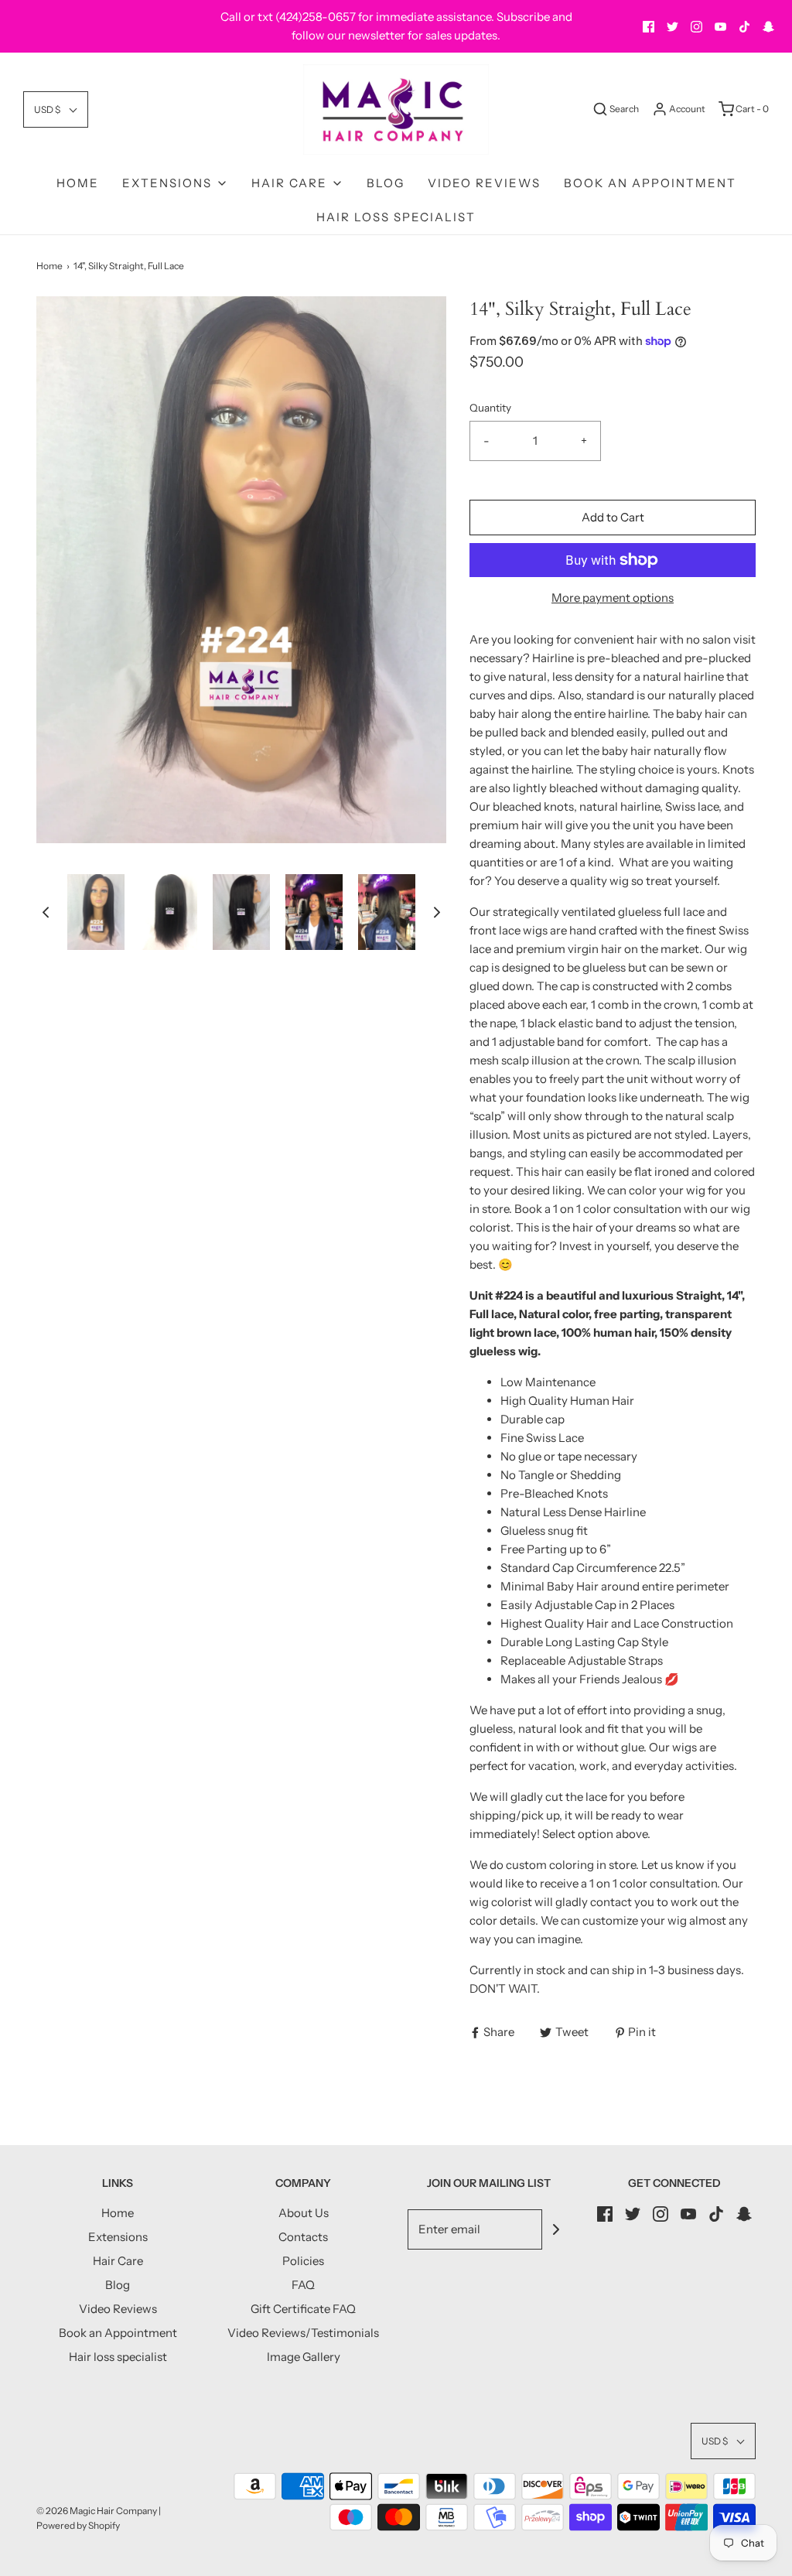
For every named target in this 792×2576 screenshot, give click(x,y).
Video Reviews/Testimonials (303, 2333)
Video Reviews (484, 183)
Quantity (490, 408)
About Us (304, 2213)
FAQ (303, 2285)
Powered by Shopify (78, 2525)
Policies (303, 2261)
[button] (56, 109)
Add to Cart (613, 517)
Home (78, 183)
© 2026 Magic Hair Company (97, 2511)
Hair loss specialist (396, 217)
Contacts (303, 2237)
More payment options (613, 598)
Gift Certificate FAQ (303, 2309)
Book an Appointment (650, 183)
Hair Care (118, 2261)
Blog (386, 183)
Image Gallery (304, 2357)
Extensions (118, 2237)
